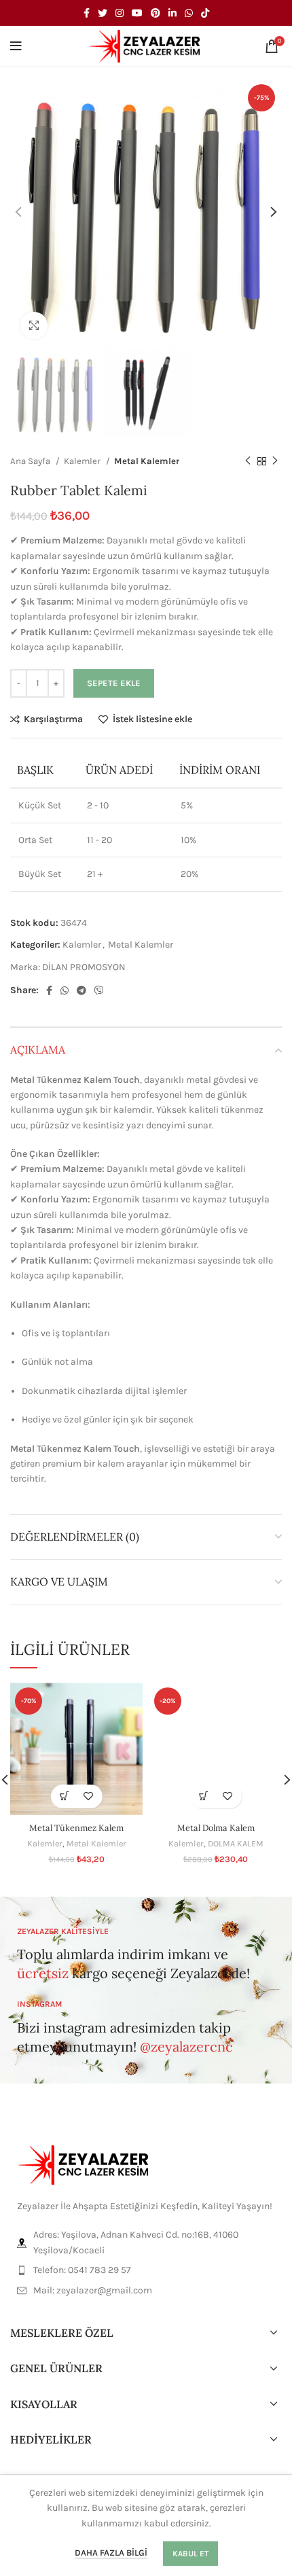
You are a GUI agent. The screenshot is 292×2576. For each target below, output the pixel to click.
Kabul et (190, 2554)
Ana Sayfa (31, 461)
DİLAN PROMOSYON (84, 967)
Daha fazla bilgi (111, 2553)
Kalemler (83, 461)
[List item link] (146, 2270)
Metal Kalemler (147, 461)
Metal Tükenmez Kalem (76, 1827)
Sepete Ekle (114, 683)
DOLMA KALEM (236, 1843)
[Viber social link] (99, 990)
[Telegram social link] (81, 990)
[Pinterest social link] (156, 13)
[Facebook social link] (87, 13)
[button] (65, 1796)
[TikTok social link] (205, 13)
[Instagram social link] (120, 13)
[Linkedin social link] (172, 13)
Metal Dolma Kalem (216, 1827)
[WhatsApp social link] (189, 13)
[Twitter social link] (103, 13)
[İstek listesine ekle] (89, 1796)
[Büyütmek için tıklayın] (34, 325)
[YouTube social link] (137, 13)
